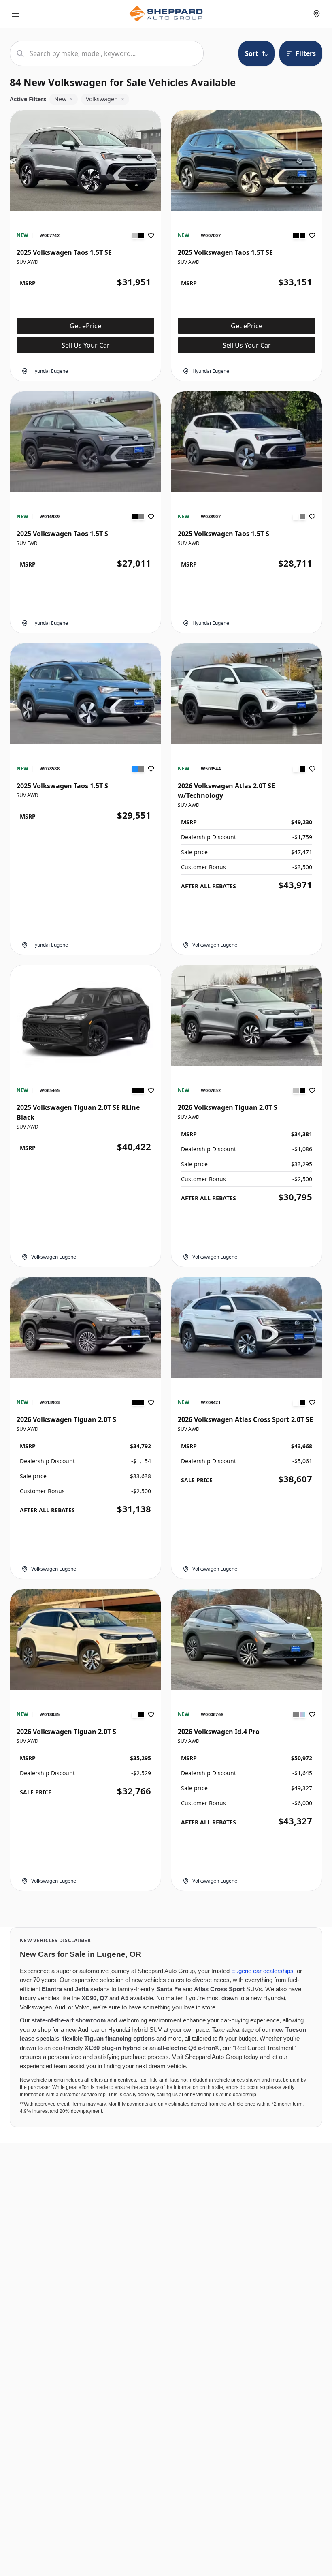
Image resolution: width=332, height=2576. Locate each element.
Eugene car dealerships (262, 1971)
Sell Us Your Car (86, 345)
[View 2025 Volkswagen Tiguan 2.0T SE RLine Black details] (85, 1022)
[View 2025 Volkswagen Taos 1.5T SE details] (85, 160)
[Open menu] (15, 14)
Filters (306, 53)
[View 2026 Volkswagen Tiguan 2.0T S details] (247, 1015)
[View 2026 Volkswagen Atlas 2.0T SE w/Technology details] (247, 694)
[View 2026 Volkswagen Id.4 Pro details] (247, 1640)
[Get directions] (317, 14)
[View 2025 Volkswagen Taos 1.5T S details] (85, 442)
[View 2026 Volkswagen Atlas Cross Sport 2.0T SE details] (247, 1328)
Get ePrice (85, 326)
